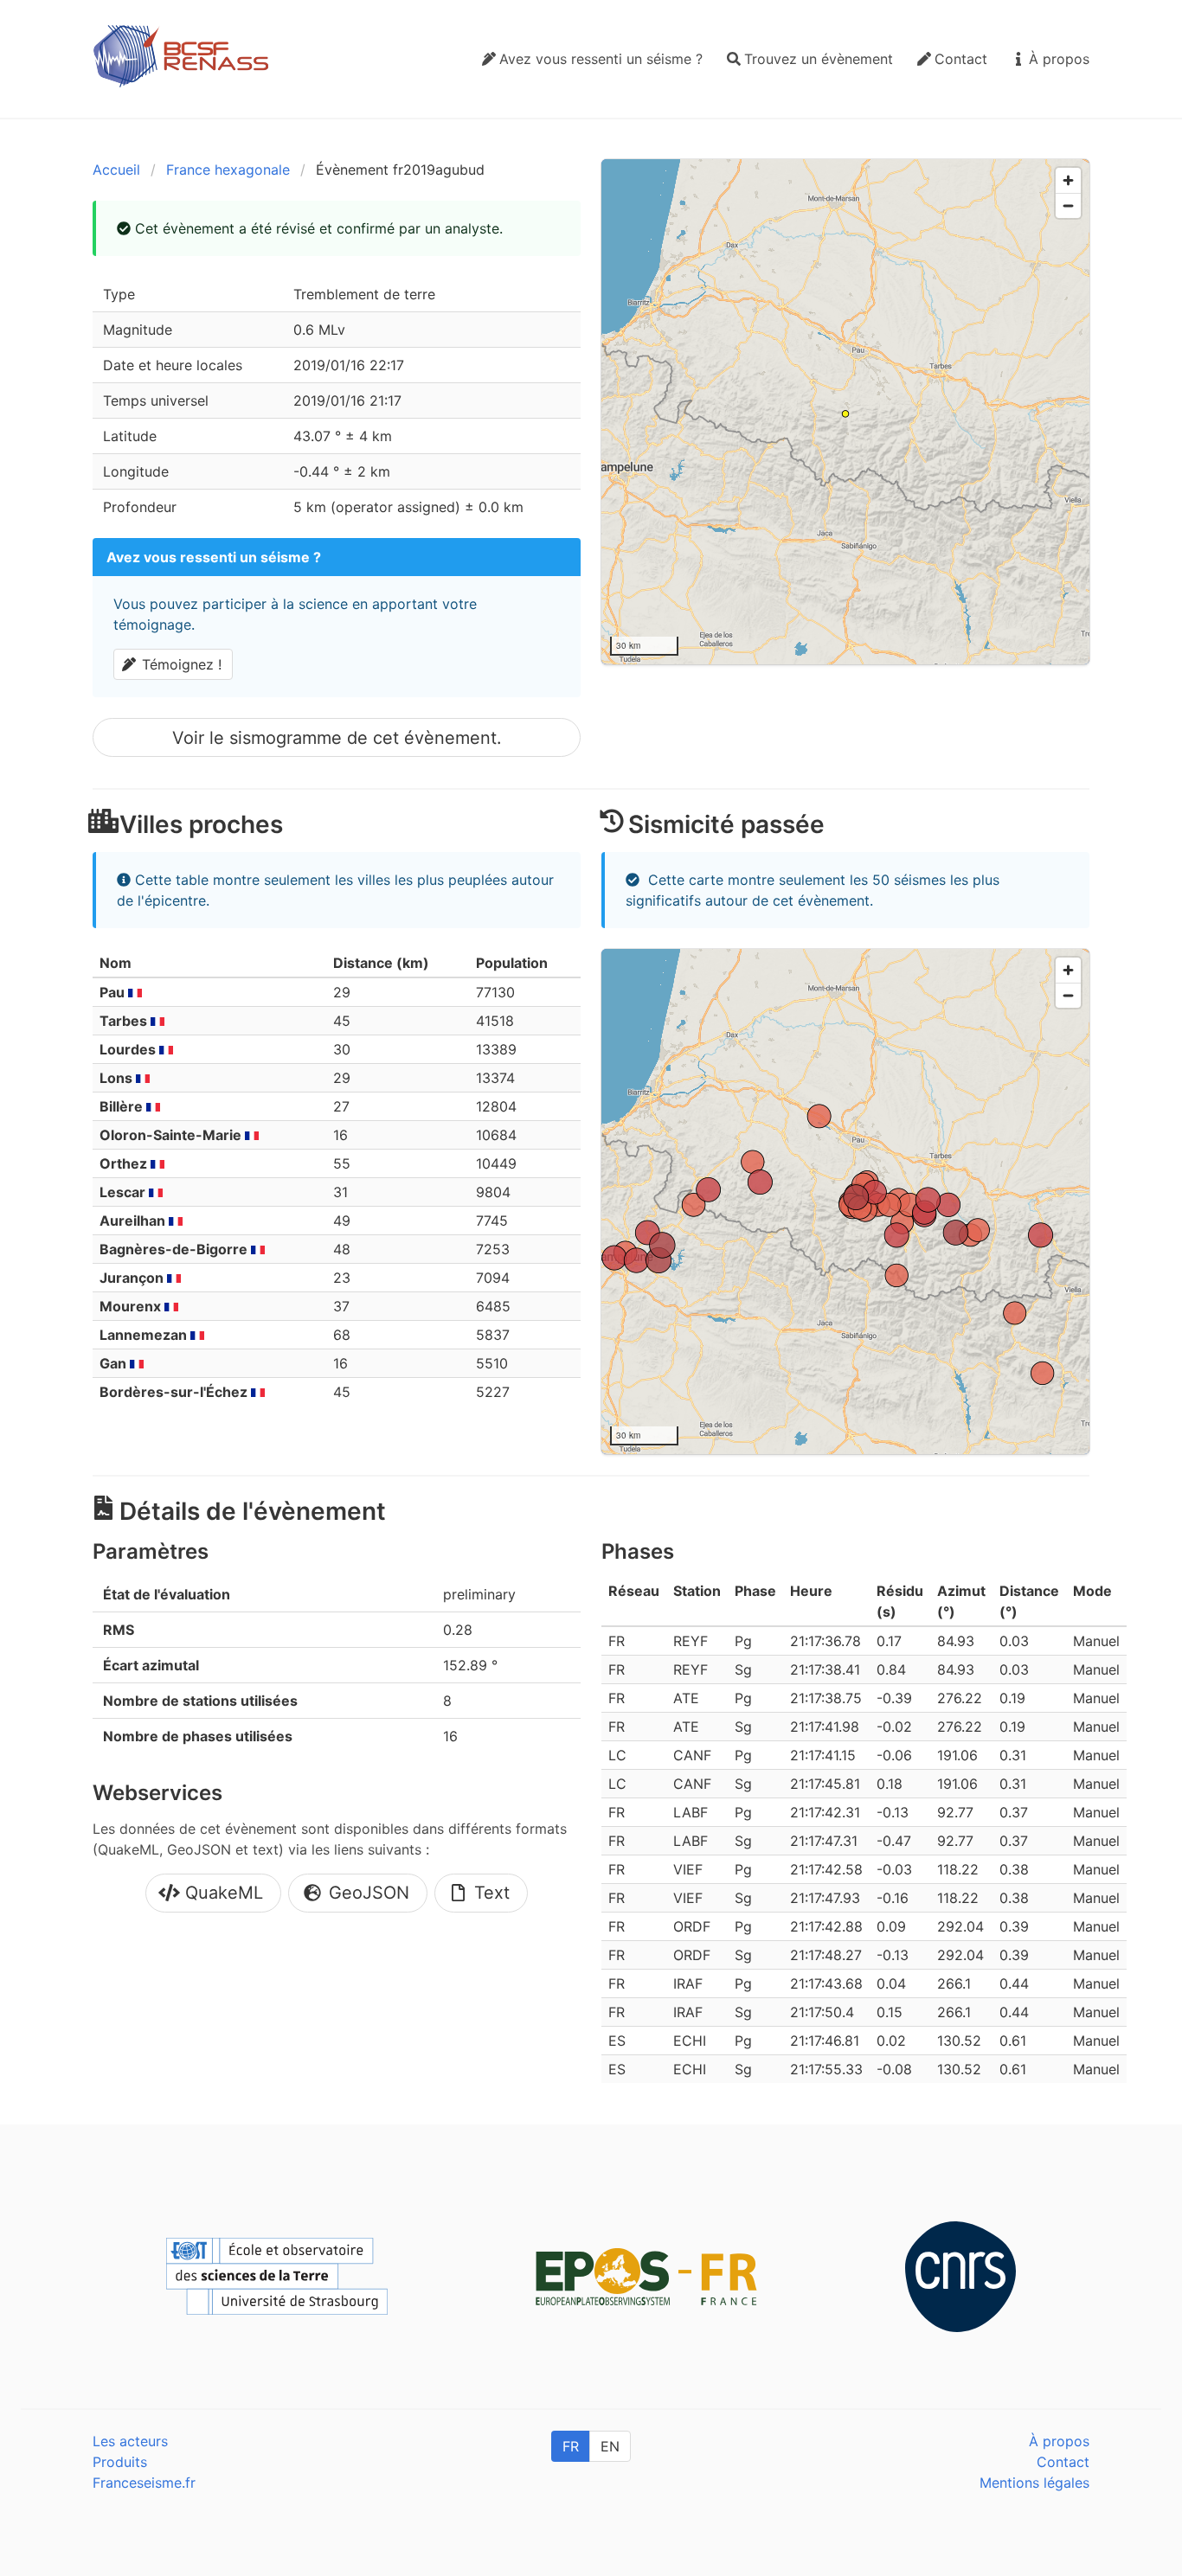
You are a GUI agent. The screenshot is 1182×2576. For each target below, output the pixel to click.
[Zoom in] (1068, 180)
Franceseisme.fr (144, 2483)
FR (571, 2446)
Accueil (116, 170)
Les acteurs (130, 2441)
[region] (845, 412)
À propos (1059, 2441)
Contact (1063, 2462)
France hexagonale (228, 170)
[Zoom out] (1068, 205)
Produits (120, 2462)
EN (610, 2446)
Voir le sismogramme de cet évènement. (337, 738)
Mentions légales (1034, 2483)
